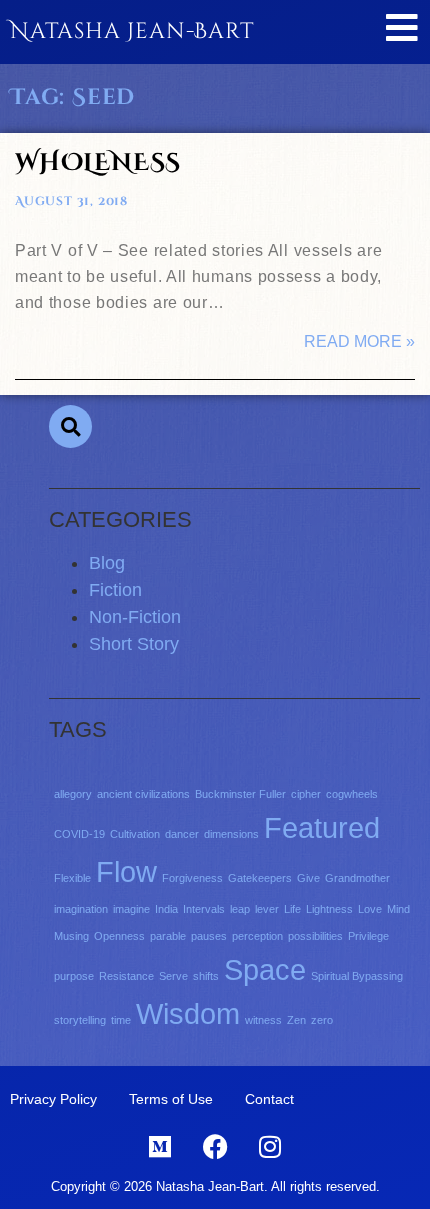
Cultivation (135, 834)
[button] (70, 426)
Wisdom (188, 1013)
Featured (322, 827)
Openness (119, 936)
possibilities (315, 936)
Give (308, 878)
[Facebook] (215, 1147)
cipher (306, 794)
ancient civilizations (143, 794)
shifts (206, 976)
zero (322, 1020)
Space (265, 969)
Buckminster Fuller (240, 794)
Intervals (204, 909)
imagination (81, 909)
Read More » (359, 341)
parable (168, 936)
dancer (182, 834)
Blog (107, 563)
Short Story (134, 644)
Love (370, 909)
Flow (126, 871)
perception (257, 936)
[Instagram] (270, 1147)
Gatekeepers (260, 878)
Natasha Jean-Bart (132, 31)
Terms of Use (171, 1099)
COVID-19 (79, 834)
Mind (398, 909)
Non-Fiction (135, 617)
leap (240, 909)
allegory (73, 794)
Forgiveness (192, 878)
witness (263, 1020)
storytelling (80, 1020)
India (166, 909)
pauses (209, 936)
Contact (269, 1099)
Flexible (72, 878)
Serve (173, 976)
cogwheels (352, 794)
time (121, 1020)
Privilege (368, 936)
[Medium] (160, 1147)
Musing (71, 936)
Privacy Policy (53, 1099)
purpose (74, 976)
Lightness (329, 909)
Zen (296, 1020)
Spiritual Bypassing (357, 976)
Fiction (115, 590)
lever (267, 909)
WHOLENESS (98, 163)
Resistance (126, 976)
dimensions (231, 834)
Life (292, 909)
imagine (131, 909)
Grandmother (357, 878)
